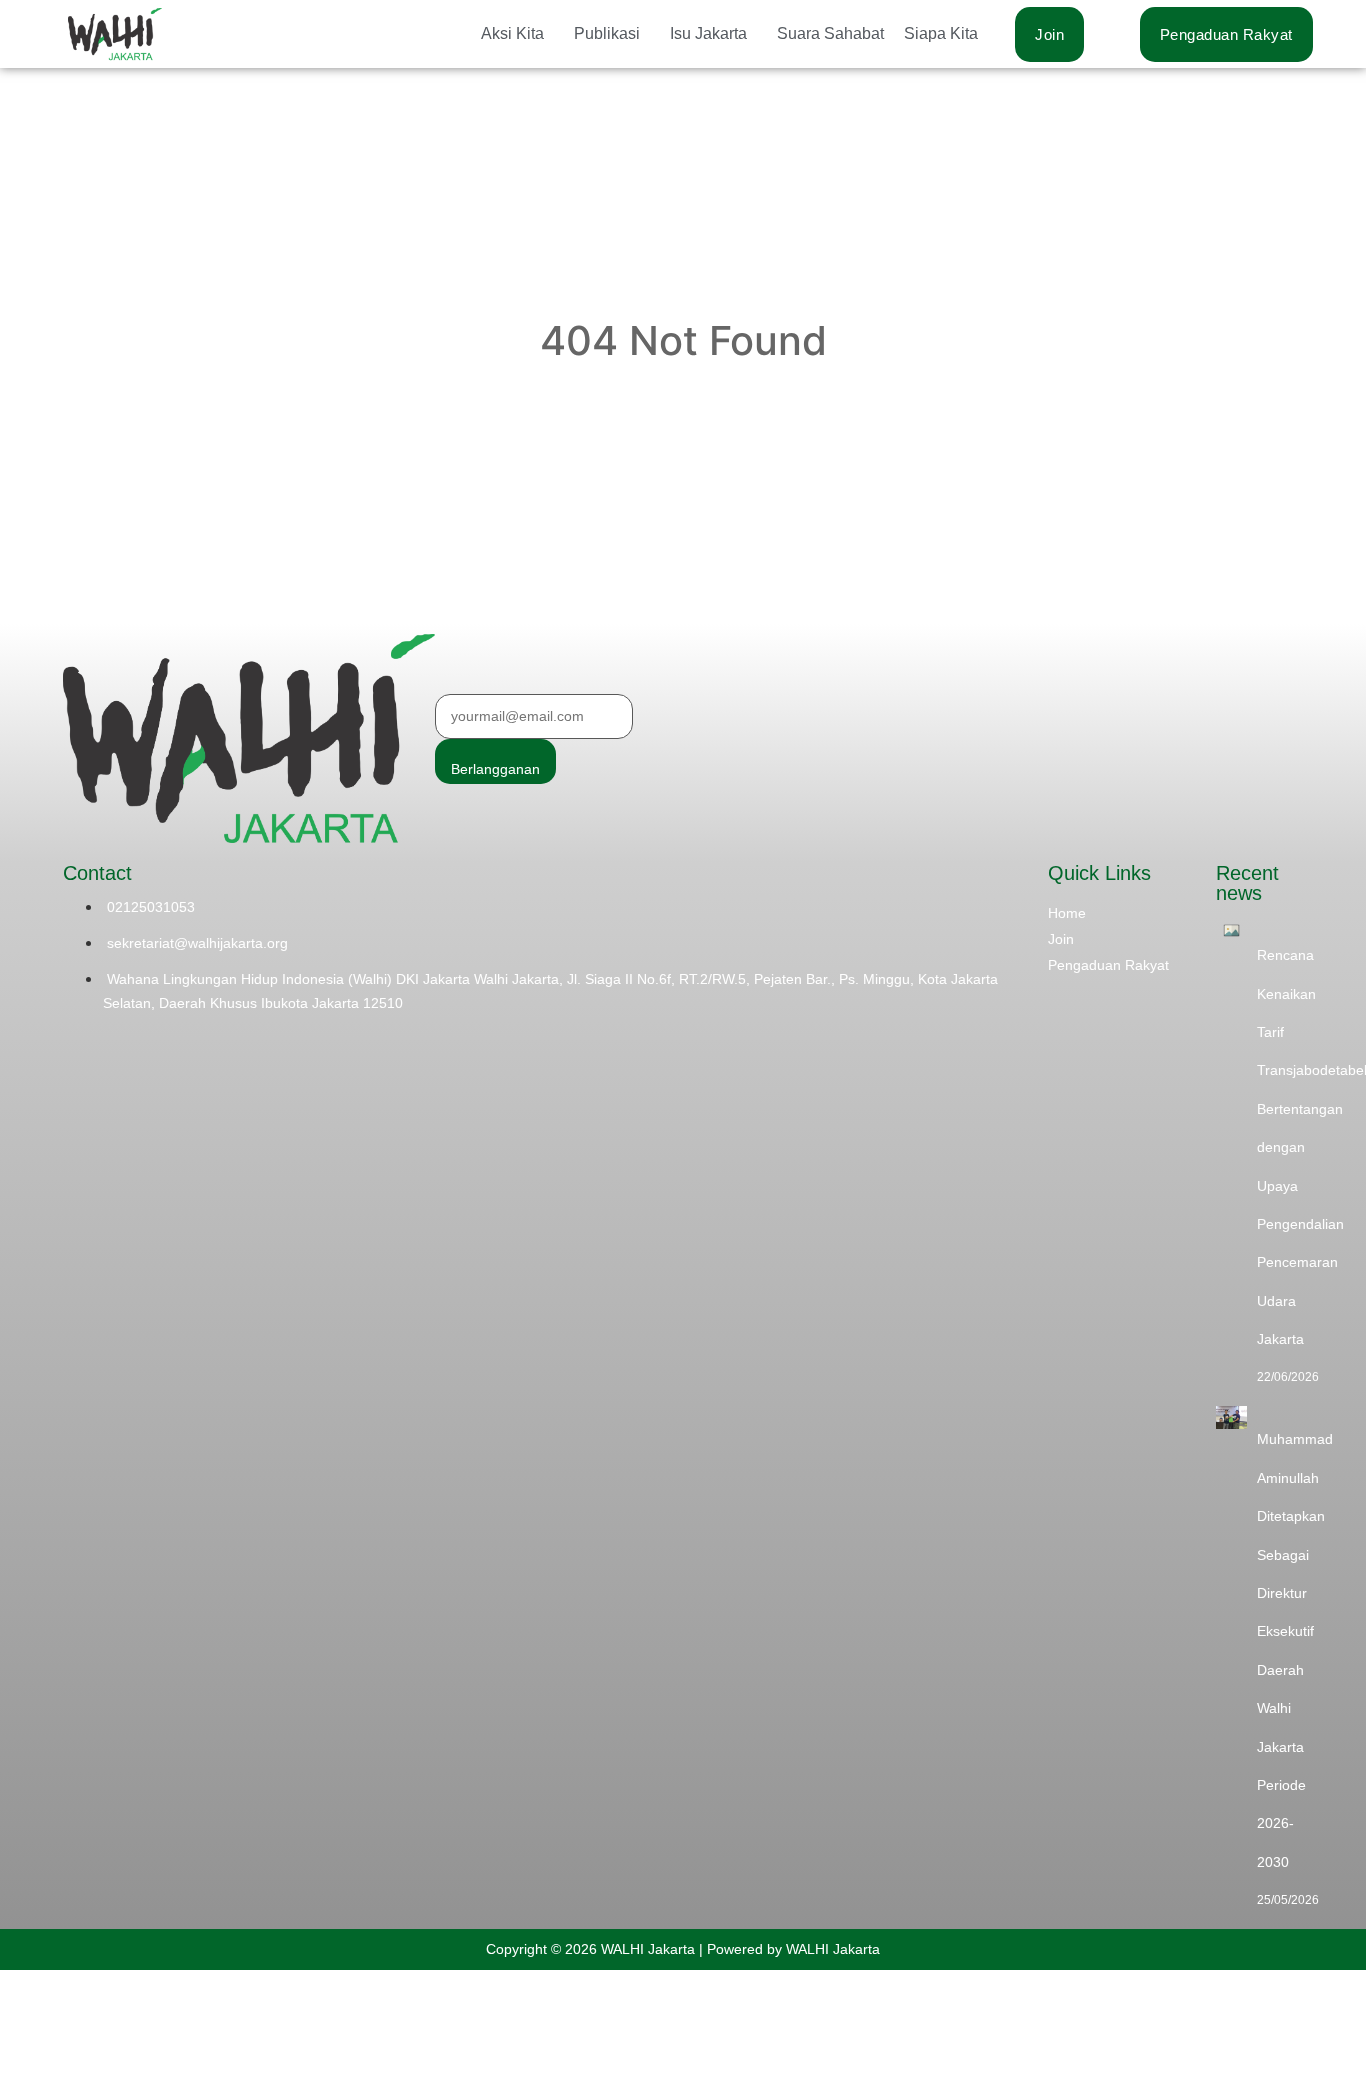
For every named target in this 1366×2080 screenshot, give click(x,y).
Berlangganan (495, 769)
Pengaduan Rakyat (1108, 965)
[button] (517, 34)
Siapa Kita (941, 33)
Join (1061, 939)
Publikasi (607, 33)
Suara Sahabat (830, 33)
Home (1067, 913)
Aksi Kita (512, 33)
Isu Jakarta (708, 33)
